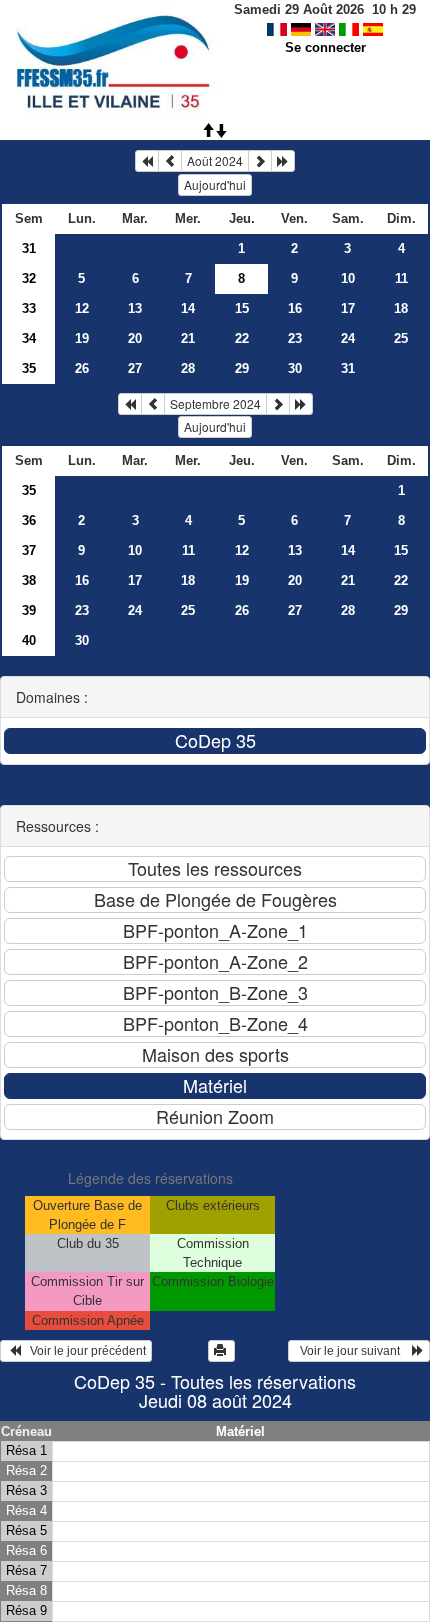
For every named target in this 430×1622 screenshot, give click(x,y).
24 (348, 338)
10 (348, 278)
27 (135, 368)
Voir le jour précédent (83, 1351)
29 (242, 368)
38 (29, 580)
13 (135, 308)
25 (401, 338)
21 (188, 338)
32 (29, 278)
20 (135, 338)
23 (295, 338)
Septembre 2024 (215, 403)
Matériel (240, 1431)
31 (29, 248)
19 (82, 338)
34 (29, 338)
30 (295, 368)
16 (295, 308)
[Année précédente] (147, 161)
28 (188, 368)
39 (29, 610)
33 (29, 308)
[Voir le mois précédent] (170, 161)
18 (401, 308)
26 (82, 368)
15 (242, 308)
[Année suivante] (283, 161)
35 (29, 368)
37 (29, 550)
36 (29, 520)
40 (29, 640)
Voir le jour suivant (353, 1351)
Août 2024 (215, 160)
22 (242, 338)
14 (188, 308)
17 (348, 308)
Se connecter (325, 47)
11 (401, 278)
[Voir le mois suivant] (260, 161)
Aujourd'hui (215, 184)
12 (82, 308)
